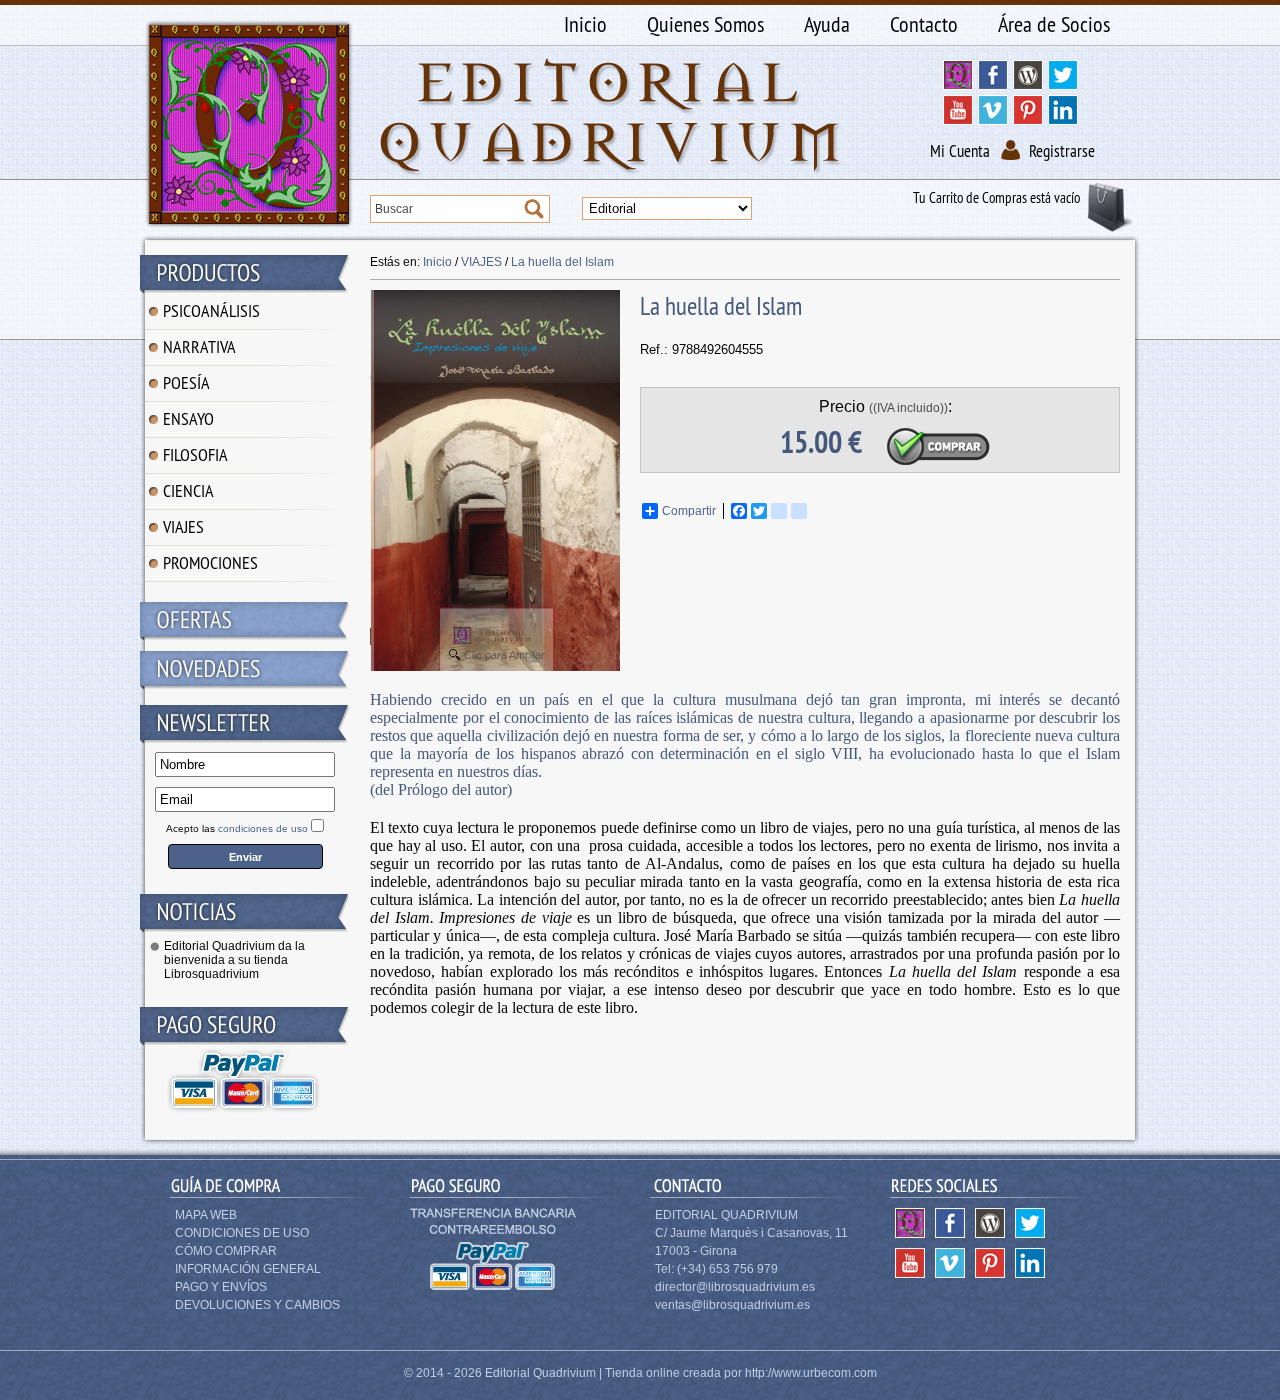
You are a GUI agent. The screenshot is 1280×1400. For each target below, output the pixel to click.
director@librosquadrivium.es (735, 1287)
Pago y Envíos (221, 1287)
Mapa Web (206, 1215)
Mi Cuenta (960, 151)
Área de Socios (1054, 24)
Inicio (585, 24)
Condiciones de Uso (242, 1233)
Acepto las (237, 828)
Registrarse (1062, 151)
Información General (248, 1269)
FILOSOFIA (195, 454)
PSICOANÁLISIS (211, 310)
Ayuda (827, 24)
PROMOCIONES (210, 562)
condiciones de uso (263, 828)
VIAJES (183, 526)
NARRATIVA (199, 346)
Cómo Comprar (226, 1251)
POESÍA (186, 382)
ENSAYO (188, 418)
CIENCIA (188, 490)
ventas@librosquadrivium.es (732, 1305)
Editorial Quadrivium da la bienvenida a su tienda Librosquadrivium (234, 960)
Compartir (689, 511)
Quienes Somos (705, 24)
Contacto (924, 24)
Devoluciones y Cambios (257, 1305)
